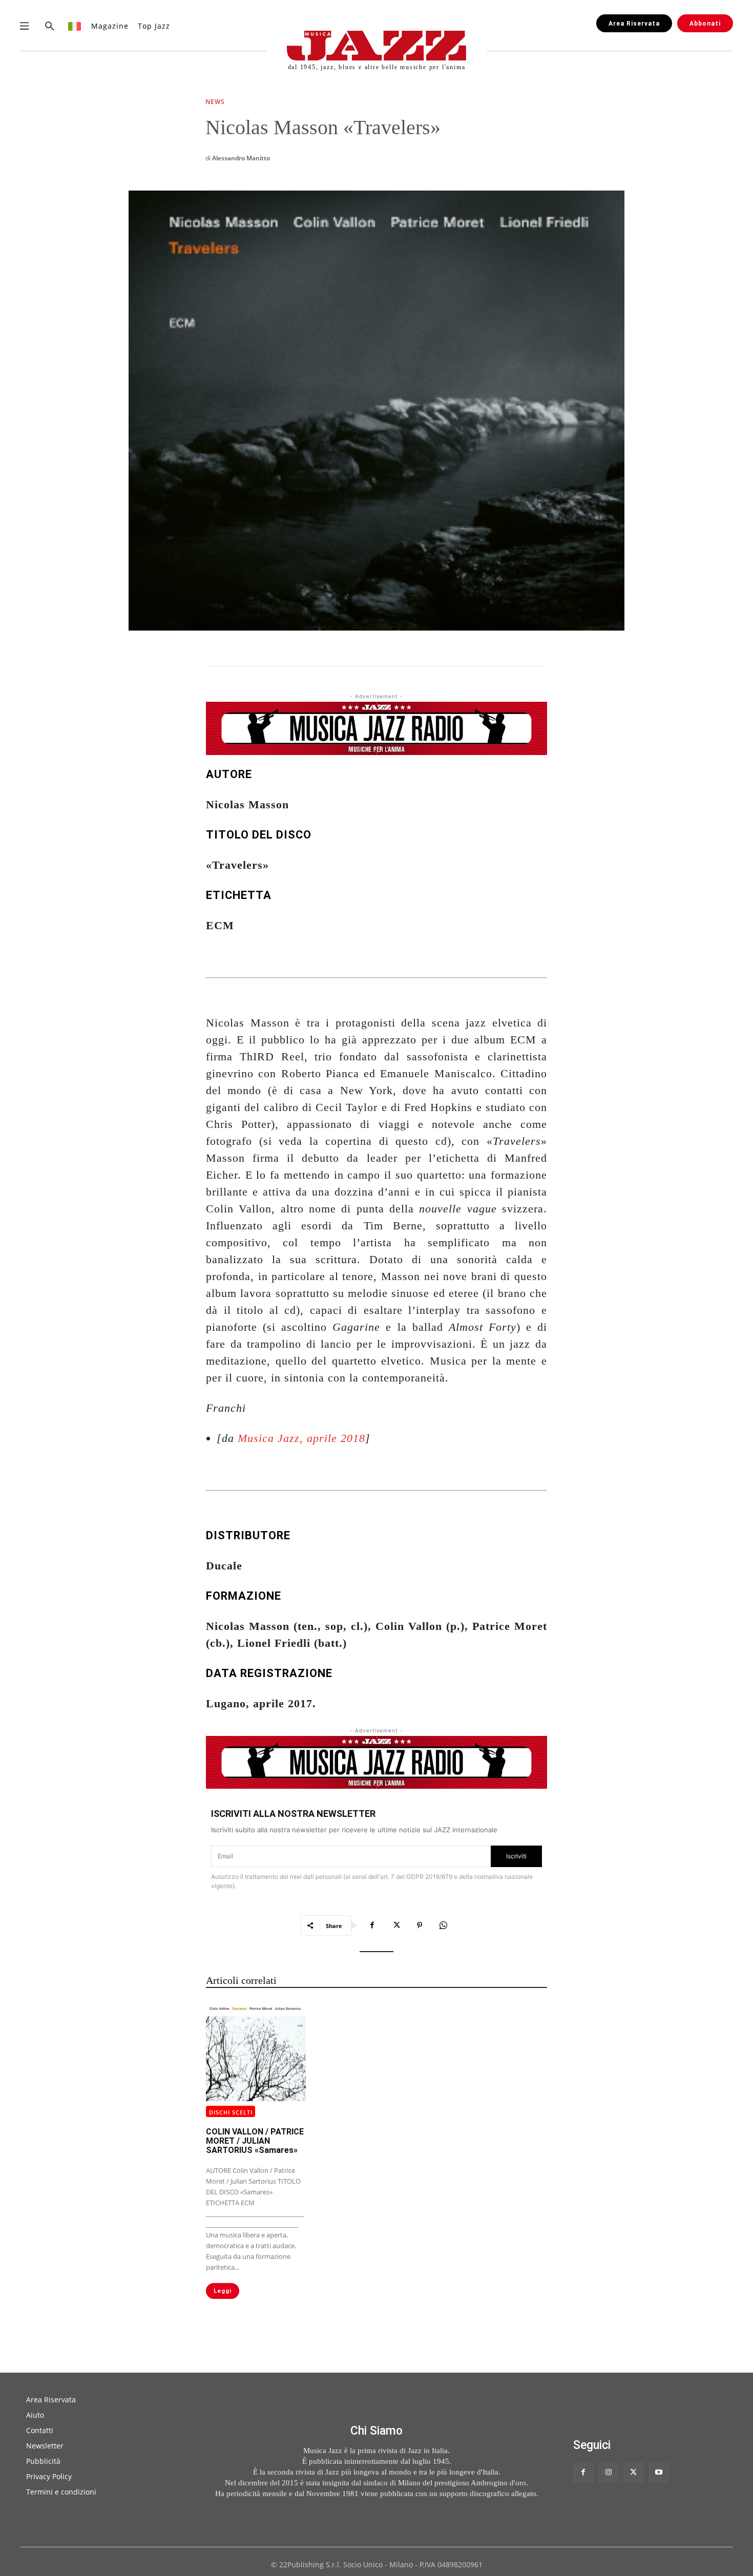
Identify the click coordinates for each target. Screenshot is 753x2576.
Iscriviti (516, 1856)
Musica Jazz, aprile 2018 (301, 1438)
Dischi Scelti (231, 2112)
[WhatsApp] (443, 1925)
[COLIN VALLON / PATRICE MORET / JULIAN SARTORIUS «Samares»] (256, 2051)
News (215, 102)
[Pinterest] (420, 1925)
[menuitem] (75, 26)
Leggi (223, 2291)
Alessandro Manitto (241, 158)
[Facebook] (372, 1925)
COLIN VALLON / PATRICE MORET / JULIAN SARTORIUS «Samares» (255, 2141)
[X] (396, 1925)
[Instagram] (608, 2472)
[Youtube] (659, 2472)
